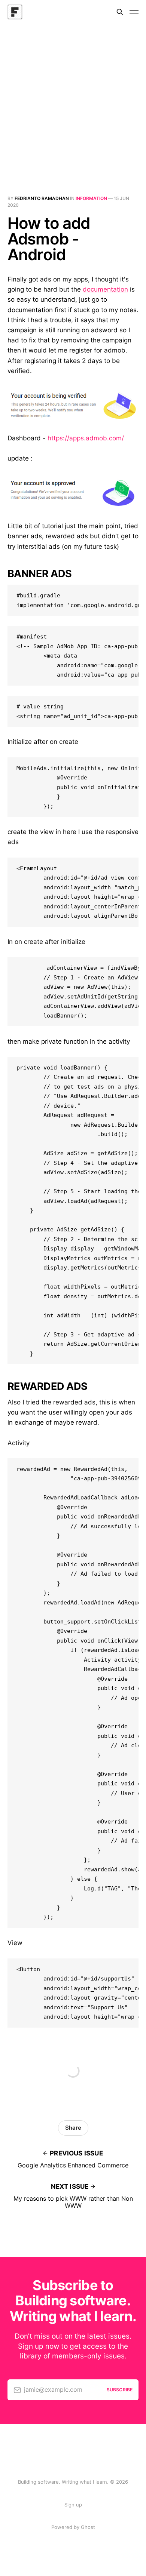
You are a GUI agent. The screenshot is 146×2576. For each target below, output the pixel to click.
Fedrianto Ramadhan (42, 198)
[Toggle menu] (134, 12)
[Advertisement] (73, 101)
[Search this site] (120, 12)
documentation (105, 289)
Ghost (88, 2527)
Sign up (73, 2505)
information (91, 198)
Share (73, 2128)
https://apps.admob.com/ (86, 438)
